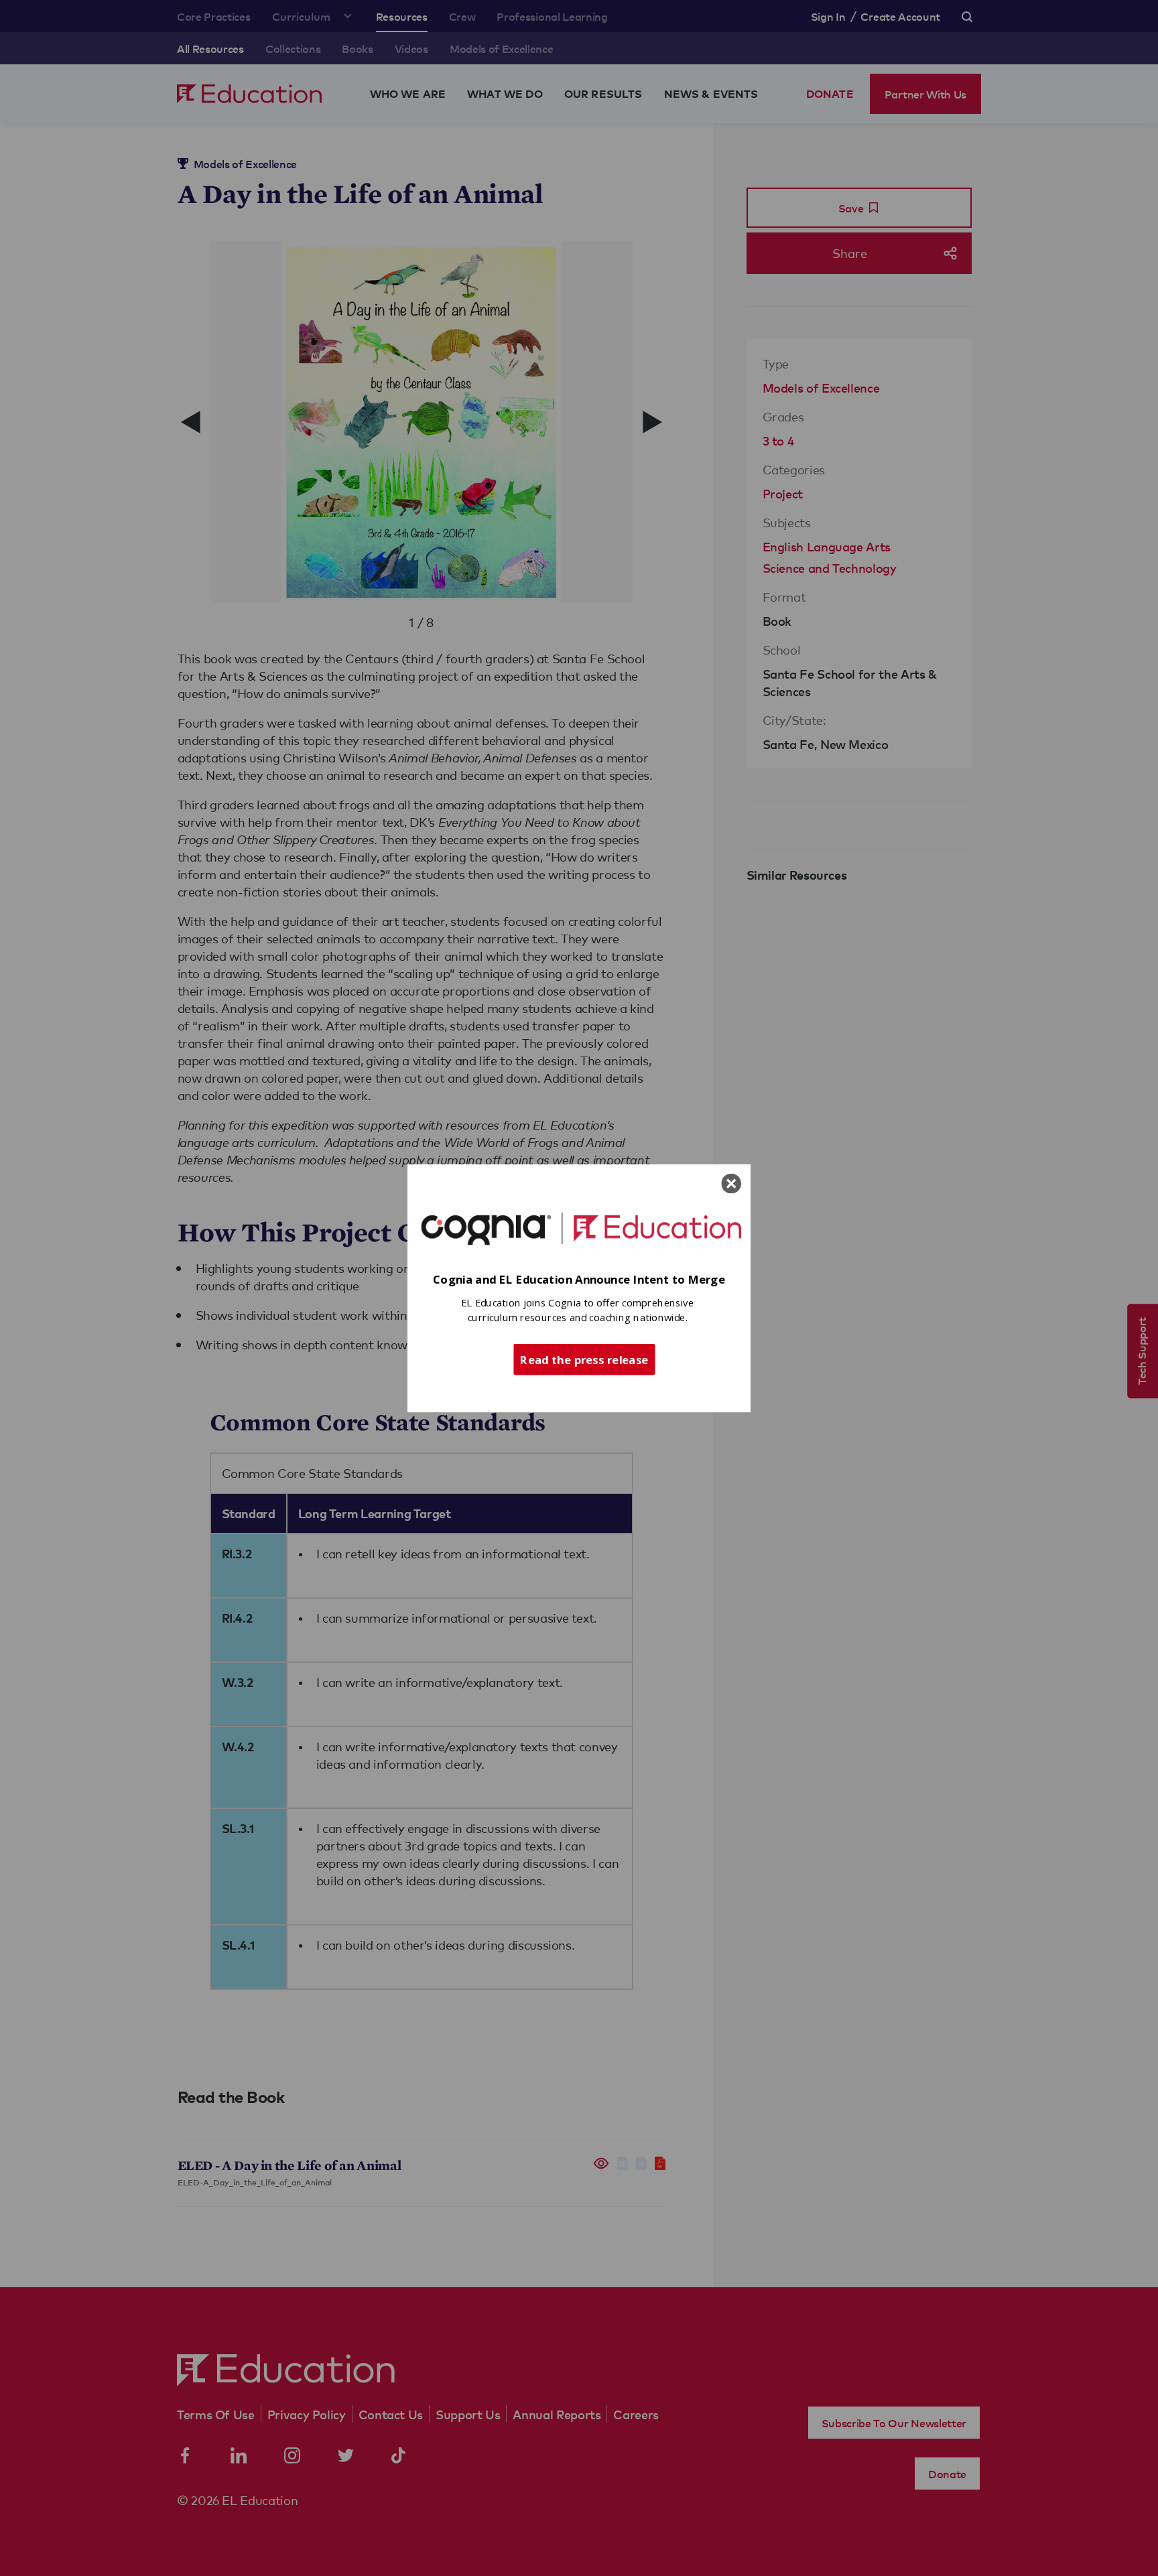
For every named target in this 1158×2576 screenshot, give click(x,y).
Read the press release (584, 1359)
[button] (579, 1279)
